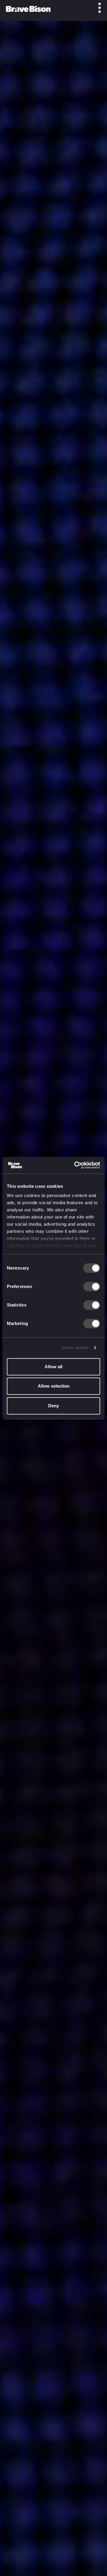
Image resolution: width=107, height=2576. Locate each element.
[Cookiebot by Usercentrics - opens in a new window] (75, 1165)
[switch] (92, 1287)
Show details (75, 1347)
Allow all (53, 1367)
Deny (53, 1406)
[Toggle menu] (96, 8)
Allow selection (54, 1386)
